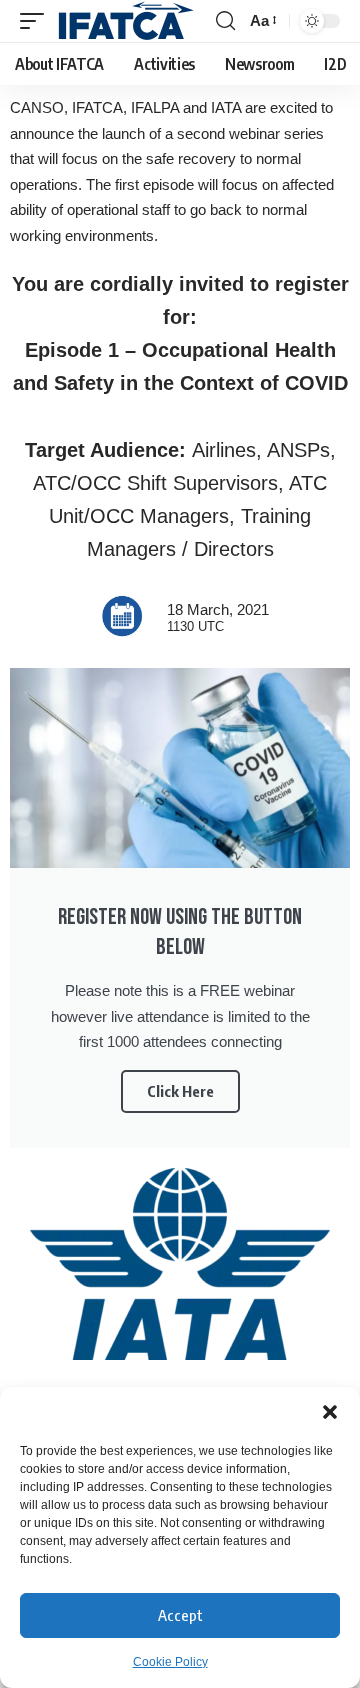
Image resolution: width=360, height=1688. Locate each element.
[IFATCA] (125, 21)
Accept (180, 1615)
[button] (330, 1412)
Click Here (180, 1091)
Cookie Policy (170, 1662)
